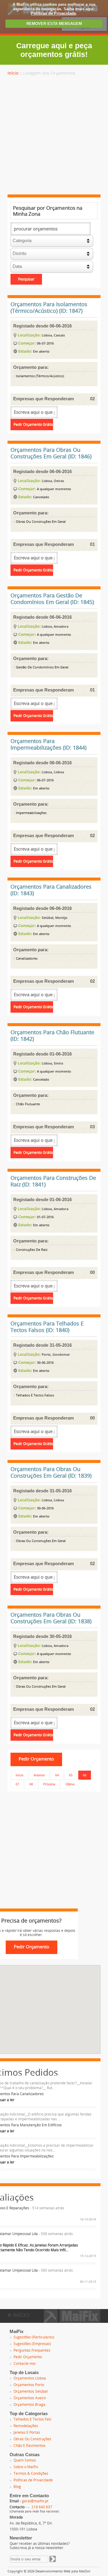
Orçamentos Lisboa (30, 2378)
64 (57, 1775)
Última (70, 1784)
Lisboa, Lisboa (53, 772)
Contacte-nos (25, 2364)
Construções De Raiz (31, 1250)
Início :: (15, 73)
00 (92, 1272)
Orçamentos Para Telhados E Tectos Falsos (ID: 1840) (47, 1327)
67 (17, 1784)
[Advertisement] (54, 136)
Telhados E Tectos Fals (32, 2419)
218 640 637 (42, 2507)
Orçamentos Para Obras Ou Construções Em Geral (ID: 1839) (51, 1473)
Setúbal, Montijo (55, 918)
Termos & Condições (31, 2474)
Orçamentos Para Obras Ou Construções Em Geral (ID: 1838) (51, 1618)
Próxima (49, 1784)
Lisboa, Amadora (55, 626)
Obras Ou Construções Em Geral (40, 522)
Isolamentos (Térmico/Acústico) (39, 376)
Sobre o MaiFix (26, 2467)
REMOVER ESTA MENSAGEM (54, 24)
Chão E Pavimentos (30, 2446)
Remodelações (26, 2426)
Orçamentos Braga (29, 2405)
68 (31, 1784)
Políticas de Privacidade (53, 13)
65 (71, 1775)
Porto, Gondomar (56, 1354)
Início (19, 1775)
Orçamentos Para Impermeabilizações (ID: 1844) (48, 745)
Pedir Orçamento (28, 2357)
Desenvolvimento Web (53, 2571)
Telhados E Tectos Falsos (34, 1395)
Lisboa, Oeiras (53, 481)
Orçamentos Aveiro (30, 2398)
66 (85, 1775)
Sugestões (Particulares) (34, 2337)
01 (92, 544)
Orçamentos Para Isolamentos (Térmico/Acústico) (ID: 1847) (49, 308)
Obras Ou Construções (32, 2439)
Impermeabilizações (31, 813)
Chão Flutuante (27, 1104)
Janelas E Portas (27, 2432)
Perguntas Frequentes (32, 2350)
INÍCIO (20, 2315)
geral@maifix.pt (35, 2501)
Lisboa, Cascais (53, 335)
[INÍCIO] (72, 2321)
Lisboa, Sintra (52, 1063)
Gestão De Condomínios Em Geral (42, 667)
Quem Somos (25, 2460)
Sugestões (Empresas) (32, 2344)
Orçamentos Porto (29, 2385)
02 (92, 399)
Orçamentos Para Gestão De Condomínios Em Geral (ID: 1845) (52, 599)
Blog (17, 2487)
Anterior (39, 1775)
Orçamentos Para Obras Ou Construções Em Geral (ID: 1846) (51, 453)
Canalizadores (26, 959)
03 (92, 1127)
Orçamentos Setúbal (31, 2391)
